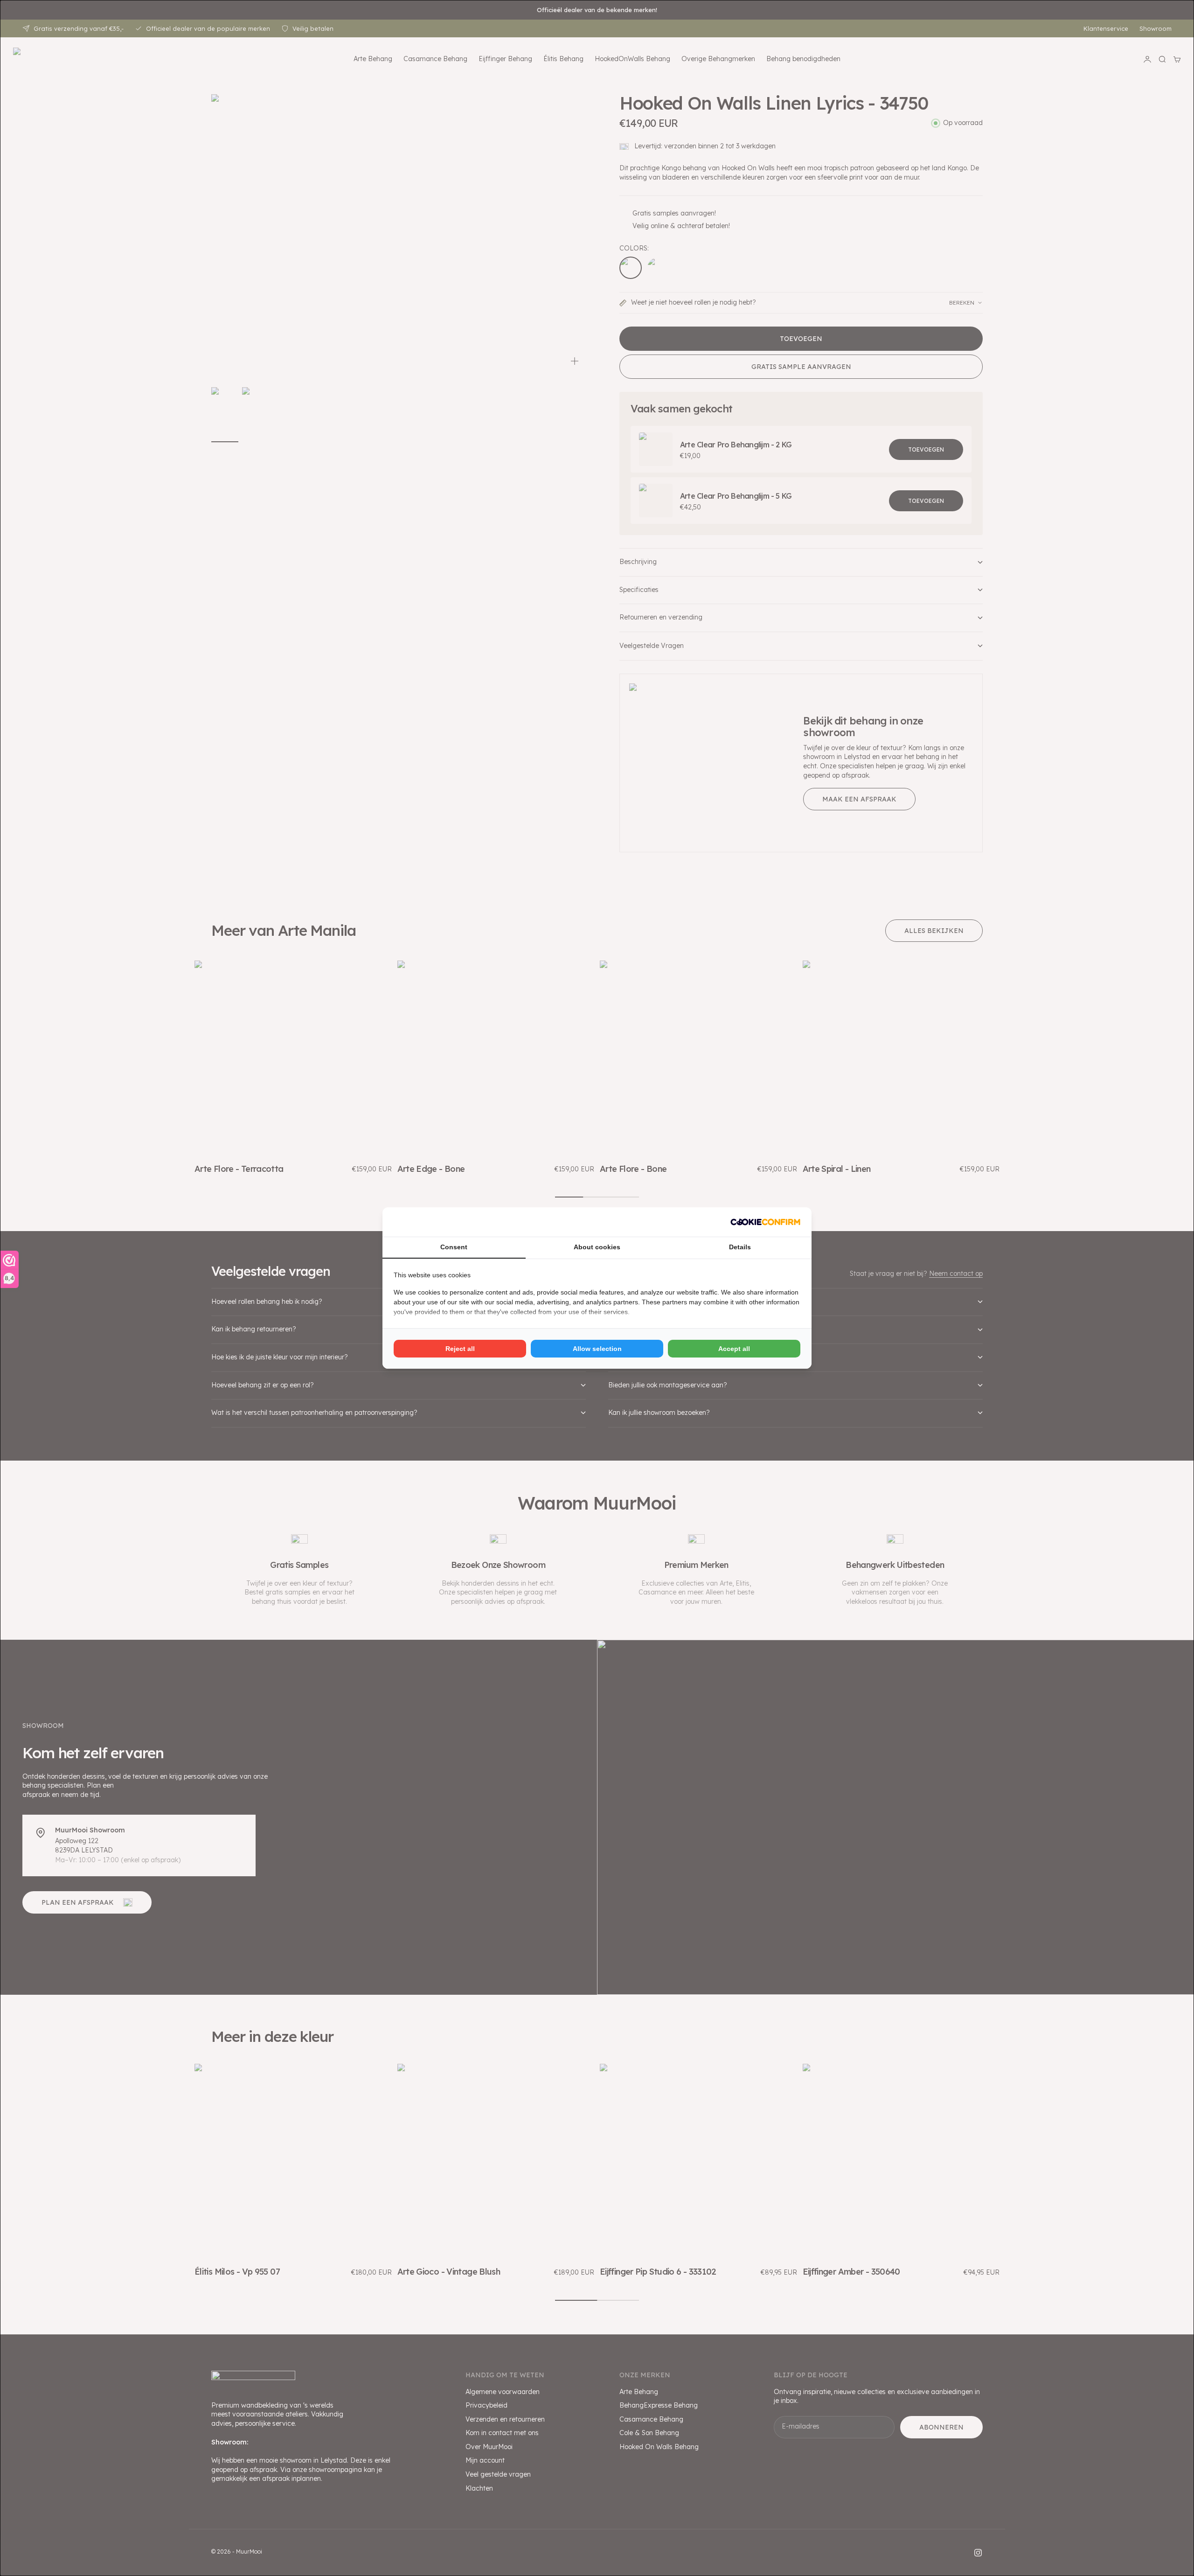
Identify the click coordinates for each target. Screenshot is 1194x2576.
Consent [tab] (454, 1247)
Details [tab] (740, 1247)
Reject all (460, 1349)
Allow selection (597, 1349)
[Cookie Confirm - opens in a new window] (765, 1222)
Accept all (734, 1349)
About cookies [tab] (597, 1247)
